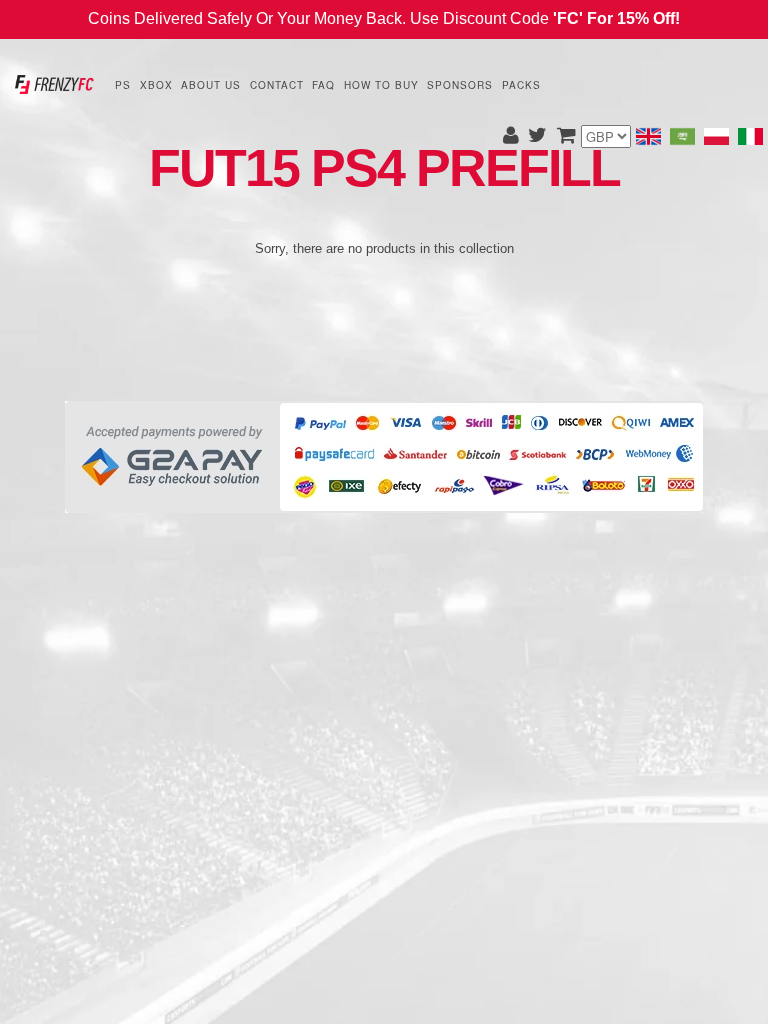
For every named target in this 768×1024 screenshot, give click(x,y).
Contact (277, 85)
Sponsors (460, 85)
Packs (521, 85)
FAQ (323, 85)
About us (211, 85)
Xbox (156, 85)
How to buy (381, 85)
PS (123, 85)
